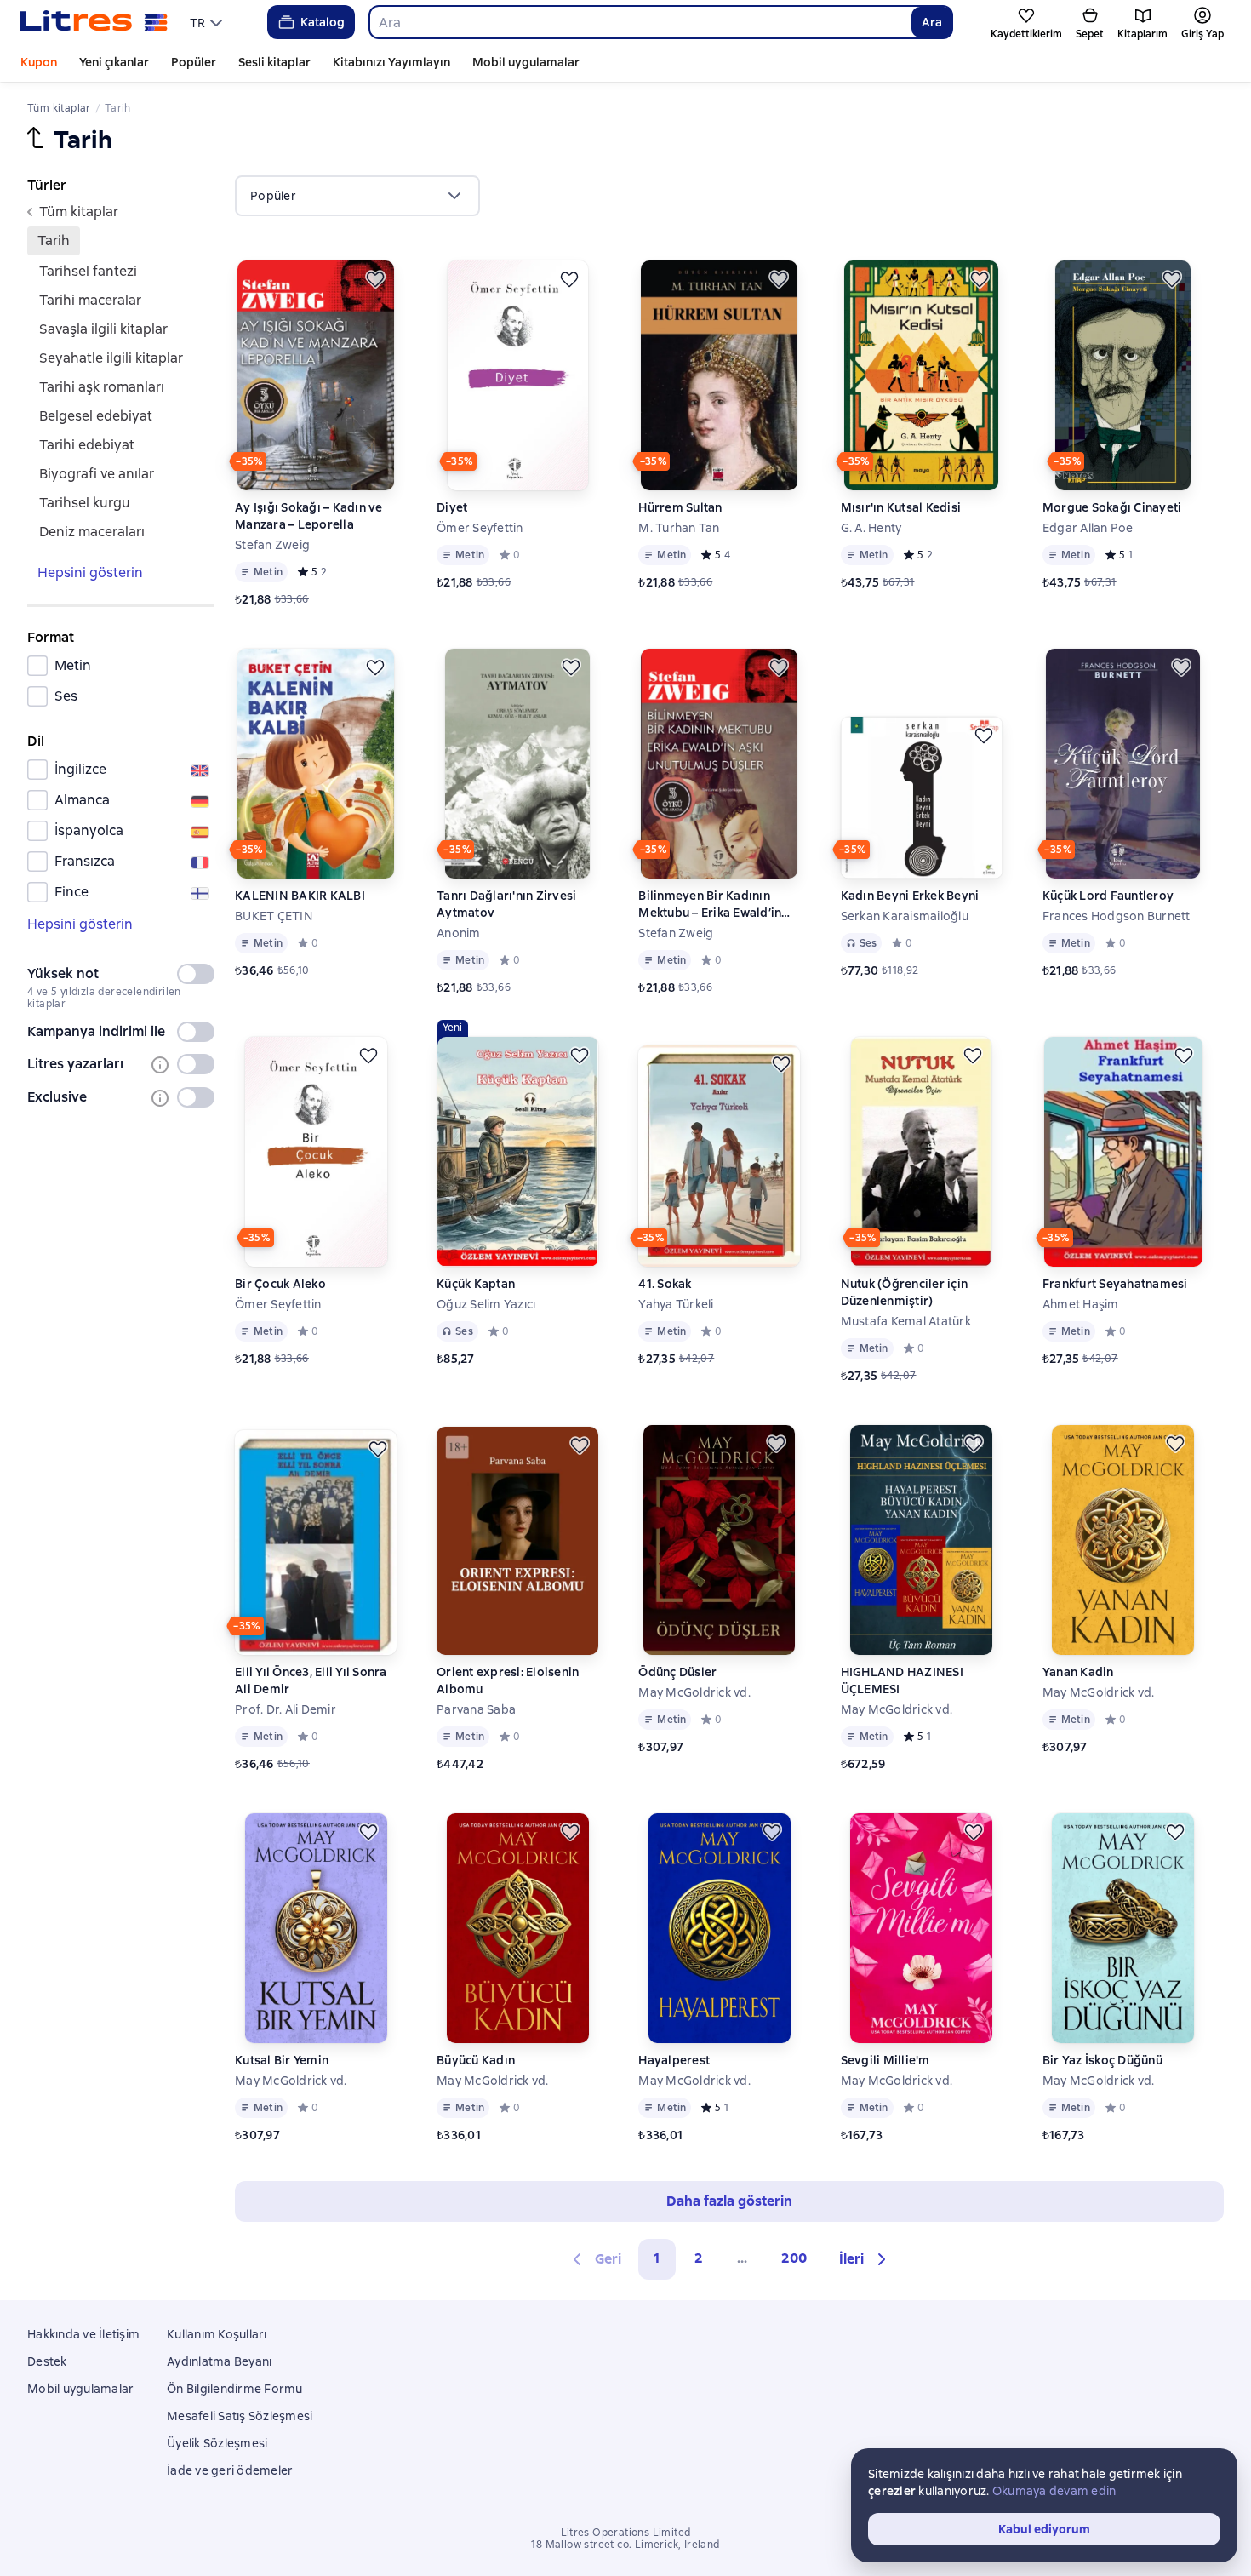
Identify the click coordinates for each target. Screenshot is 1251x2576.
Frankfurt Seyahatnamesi (1115, 1284)
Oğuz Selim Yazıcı (486, 1304)
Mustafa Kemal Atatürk (906, 1321)
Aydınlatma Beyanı (219, 2361)
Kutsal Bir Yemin (282, 2060)
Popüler (194, 62)
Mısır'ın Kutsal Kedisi (901, 507)
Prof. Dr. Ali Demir (286, 1709)
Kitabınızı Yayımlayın (391, 62)
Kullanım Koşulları (217, 2334)
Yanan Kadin (1078, 1672)
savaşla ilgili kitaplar (103, 329)
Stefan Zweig (272, 545)
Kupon (39, 62)
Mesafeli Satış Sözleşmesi (240, 2416)
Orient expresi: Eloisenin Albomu (508, 1680)
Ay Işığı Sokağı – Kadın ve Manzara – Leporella (309, 516)
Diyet (452, 507)
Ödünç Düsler (677, 1672)
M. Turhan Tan (679, 528)
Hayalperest (674, 2060)
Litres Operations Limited (626, 2533)
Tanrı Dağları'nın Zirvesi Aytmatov (506, 904)
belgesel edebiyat (96, 416)
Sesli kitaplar (274, 62)
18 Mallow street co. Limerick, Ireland (625, 2545)
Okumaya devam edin (1054, 2491)
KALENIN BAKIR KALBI (300, 896)
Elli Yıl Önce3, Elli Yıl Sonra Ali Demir (311, 1680)
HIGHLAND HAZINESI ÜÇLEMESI (902, 1680)
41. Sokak (665, 1284)
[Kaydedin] (375, 279)
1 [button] (657, 2258)
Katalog (323, 22)
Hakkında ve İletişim (83, 2334)
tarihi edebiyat (87, 445)
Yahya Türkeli (676, 1304)
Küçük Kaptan (476, 1284)
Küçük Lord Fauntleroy (1108, 896)
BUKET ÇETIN (274, 916)
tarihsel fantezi (88, 271)
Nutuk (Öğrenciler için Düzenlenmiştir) (905, 1292)
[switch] (196, 974)
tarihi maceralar (90, 300)
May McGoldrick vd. (694, 1692)
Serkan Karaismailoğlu (905, 916)
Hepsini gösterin (90, 572)
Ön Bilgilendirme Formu (235, 2389)
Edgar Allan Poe (1088, 528)
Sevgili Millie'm (885, 2060)
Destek (47, 2361)
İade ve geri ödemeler (230, 2470)
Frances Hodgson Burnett (1117, 916)
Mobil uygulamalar (526, 62)
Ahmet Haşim (1081, 1304)
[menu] (208, 22)
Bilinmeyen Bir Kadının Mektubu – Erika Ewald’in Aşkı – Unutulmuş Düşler (710, 904)
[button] (865, 2259)
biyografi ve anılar (97, 474)
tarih (54, 240)
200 (794, 2258)
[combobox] (640, 22)
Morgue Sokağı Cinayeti (1112, 507)
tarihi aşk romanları (102, 387)
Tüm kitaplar (79, 212)
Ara (932, 22)
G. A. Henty (871, 528)
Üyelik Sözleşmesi (217, 2443)
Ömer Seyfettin (480, 528)
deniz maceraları (92, 532)
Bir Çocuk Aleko (280, 1284)
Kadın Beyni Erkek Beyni (910, 896)
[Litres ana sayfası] (94, 22)
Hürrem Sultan (680, 507)
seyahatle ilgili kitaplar (111, 358)
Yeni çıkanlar (114, 62)
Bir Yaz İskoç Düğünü (1102, 2060)
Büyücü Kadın (476, 2060)
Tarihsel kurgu (85, 503)
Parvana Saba (476, 1709)
